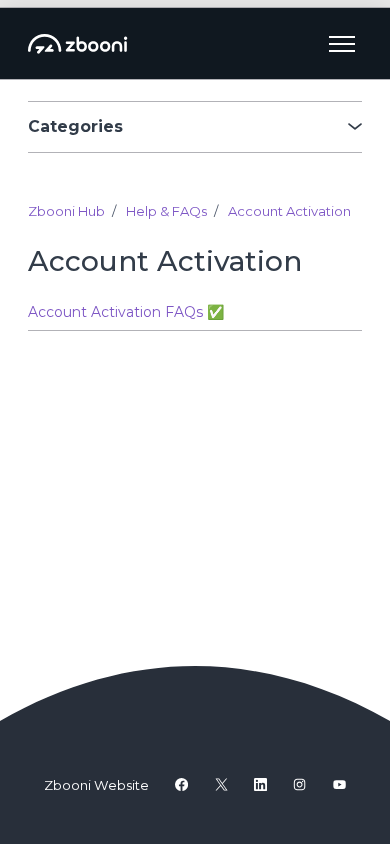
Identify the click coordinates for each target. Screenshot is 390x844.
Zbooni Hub (66, 211)
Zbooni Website (96, 785)
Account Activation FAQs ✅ (126, 312)
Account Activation (289, 211)
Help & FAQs (166, 211)
